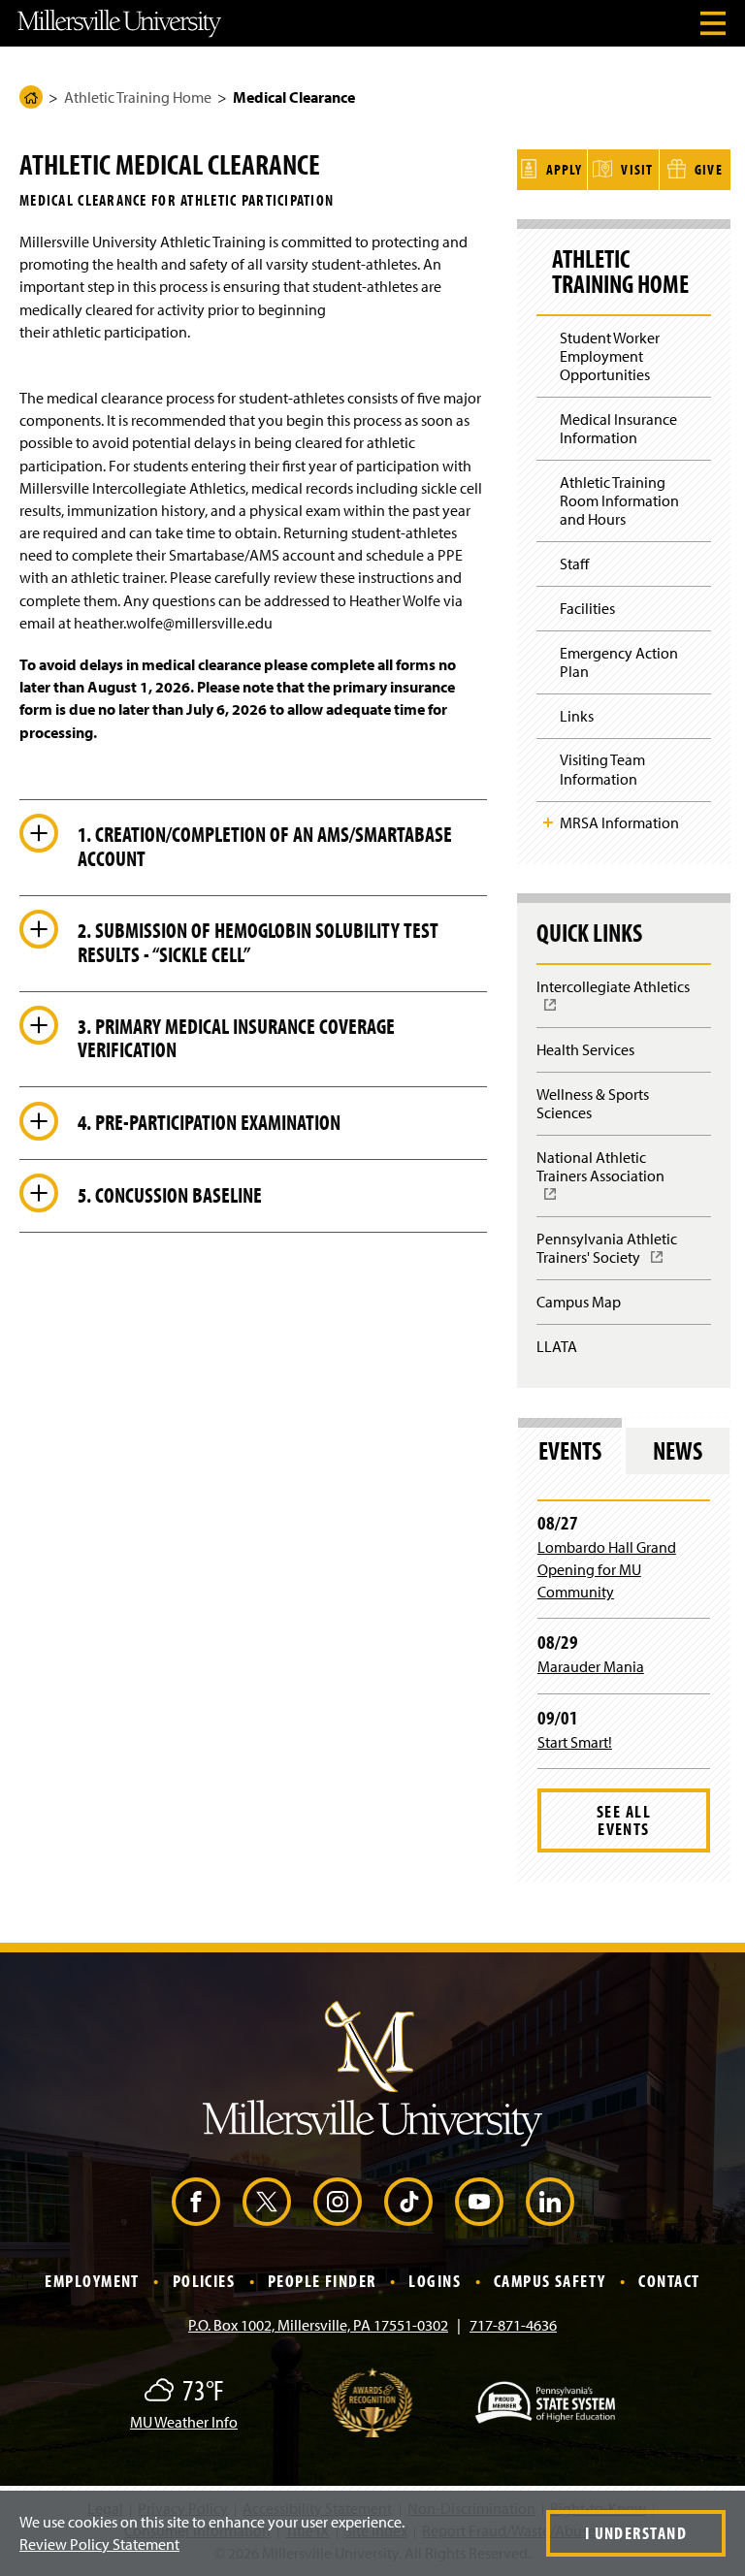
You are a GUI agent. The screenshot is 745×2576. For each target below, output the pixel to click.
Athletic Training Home (138, 97)
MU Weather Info (184, 2422)
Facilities (587, 608)
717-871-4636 (513, 2325)
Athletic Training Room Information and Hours (619, 500)
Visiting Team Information (602, 769)
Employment (92, 2281)
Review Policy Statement (99, 2544)
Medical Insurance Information (618, 428)
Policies (204, 2281)
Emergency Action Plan (619, 662)
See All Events (624, 1820)
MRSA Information (619, 822)
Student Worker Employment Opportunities (610, 356)
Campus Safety (550, 2281)
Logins (435, 2281)
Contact (669, 2281)
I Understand (636, 2533)
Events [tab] (570, 1450)
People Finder (322, 2281)
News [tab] (678, 1450)
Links (577, 716)
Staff (574, 563)
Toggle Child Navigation (548, 822)
